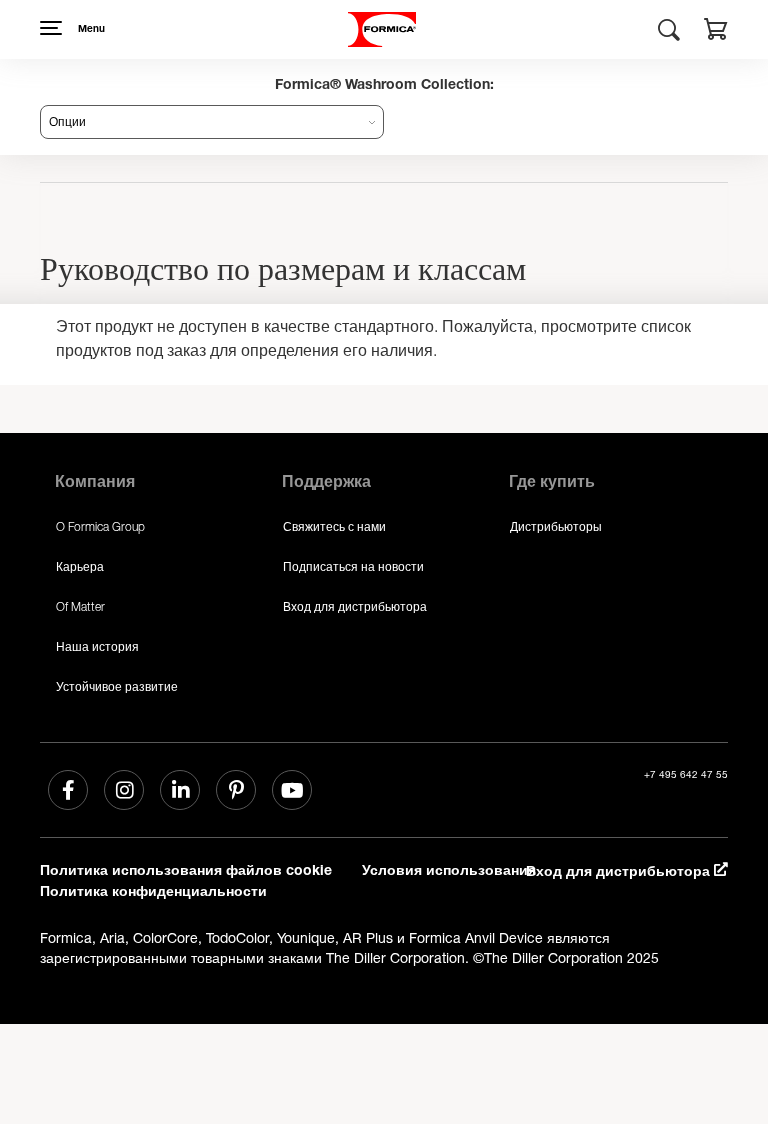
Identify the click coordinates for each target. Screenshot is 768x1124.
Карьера (80, 566)
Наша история (97, 646)
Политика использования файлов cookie (186, 872)
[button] (716, 32)
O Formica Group (100, 526)
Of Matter (80, 606)
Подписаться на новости (353, 566)
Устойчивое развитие (117, 686)
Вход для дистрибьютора (355, 606)
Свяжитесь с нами (334, 526)
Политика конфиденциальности (153, 893)
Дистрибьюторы (556, 526)
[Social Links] (68, 790)
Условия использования (449, 872)
